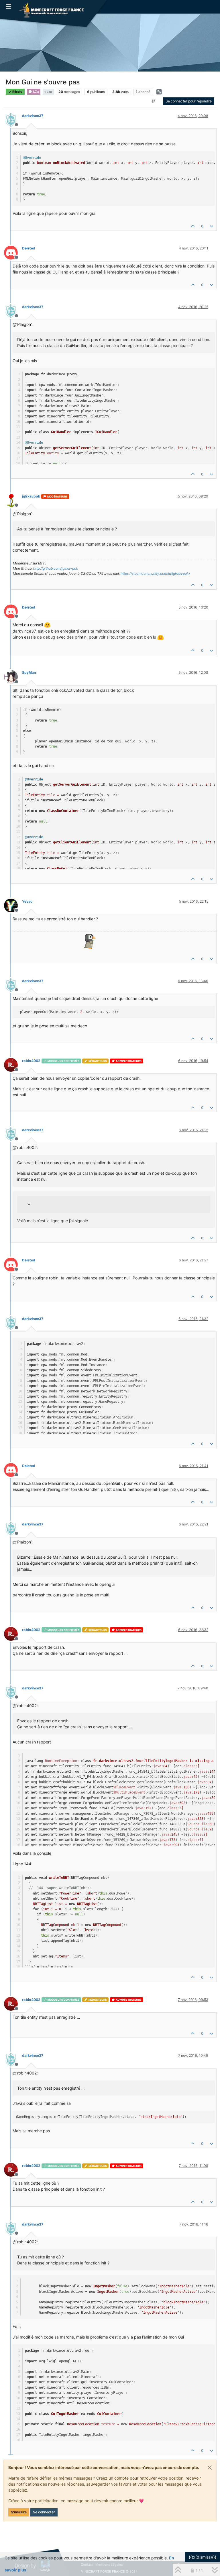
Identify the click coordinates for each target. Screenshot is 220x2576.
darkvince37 (33, 116)
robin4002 (31, 1061)
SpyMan (29, 672)
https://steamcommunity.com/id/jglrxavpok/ (155, 573)
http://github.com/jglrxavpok (56, 568)
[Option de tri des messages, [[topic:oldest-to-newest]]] (154, 101)
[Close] (210, 2468)
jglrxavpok (31, 496)
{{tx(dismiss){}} (203, 2557)
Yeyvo (27, 901)
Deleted (29, 248)
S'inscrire (19, 2512)
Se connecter (44, 2512)
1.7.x (36, 92)
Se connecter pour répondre (189, 101)
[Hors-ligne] (13, 119)
